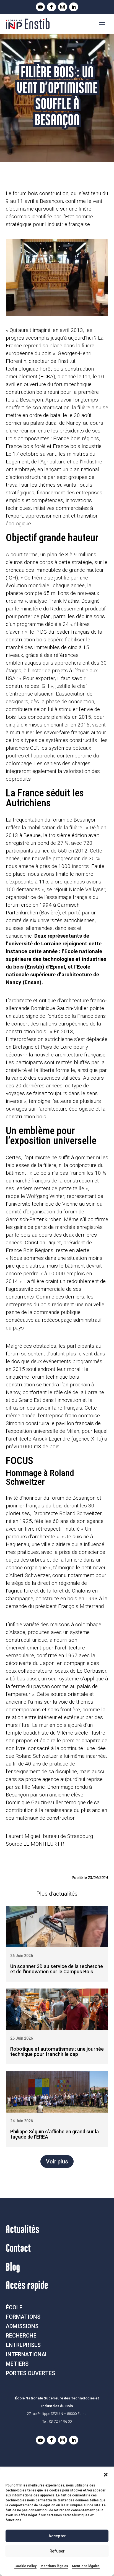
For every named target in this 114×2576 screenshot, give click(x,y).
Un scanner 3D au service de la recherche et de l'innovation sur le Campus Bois (57, 1969)
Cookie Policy (25, 2566)
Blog (13, 2267)
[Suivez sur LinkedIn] (74, 7)
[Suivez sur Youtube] (40, 7)
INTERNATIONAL (27, 2354)
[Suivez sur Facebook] (51, 7)
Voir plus (57, 2161)
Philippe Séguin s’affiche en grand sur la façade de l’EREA (55, 2134)
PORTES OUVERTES (30, 2373)
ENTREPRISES (23, 2345)
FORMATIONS (23, 2317)
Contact (18, 2249)
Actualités (23, 2230)
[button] (106, 2475)
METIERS (17, 2364)
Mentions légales (54, 2566)
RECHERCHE (21, 2336)
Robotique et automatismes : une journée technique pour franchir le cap (57, 2052)
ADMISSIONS (22, 2326)
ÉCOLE (14, 2307)
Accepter (57, 2536)
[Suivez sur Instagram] (63, 7)
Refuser (57, 2551)
